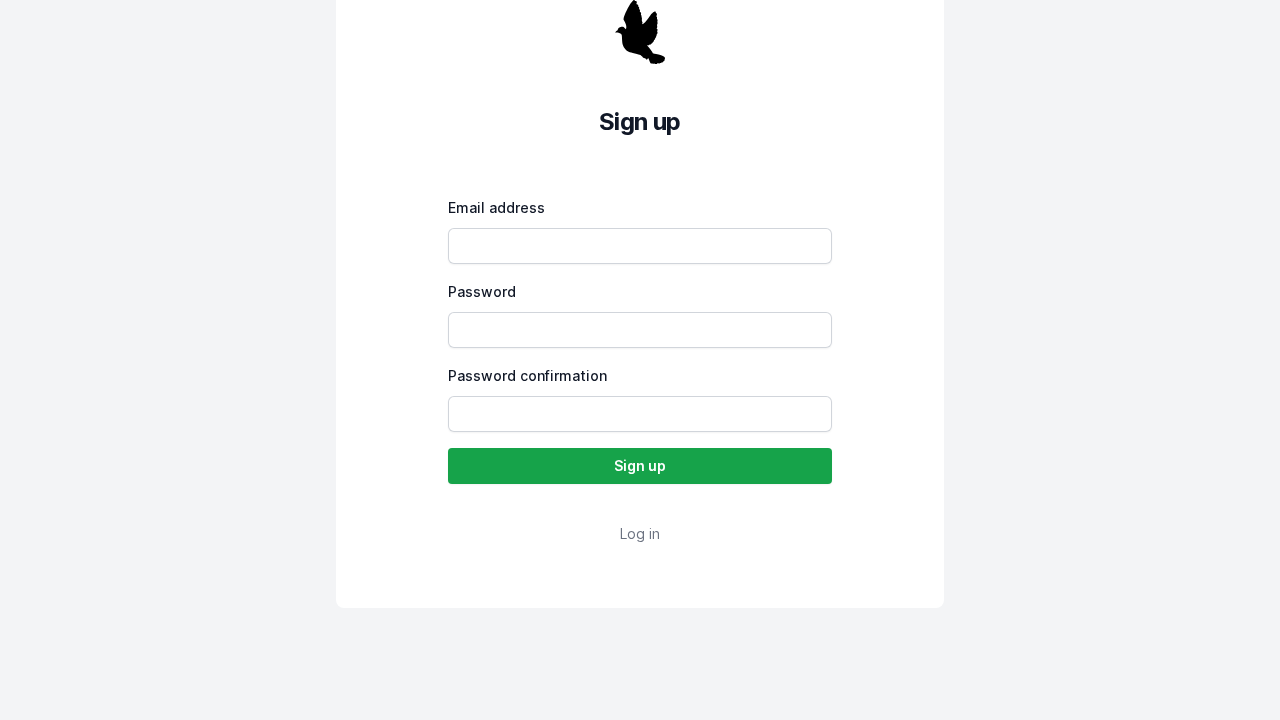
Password (482, 291)
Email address (496, 207)
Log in (640, 533)
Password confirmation (527, 375)
